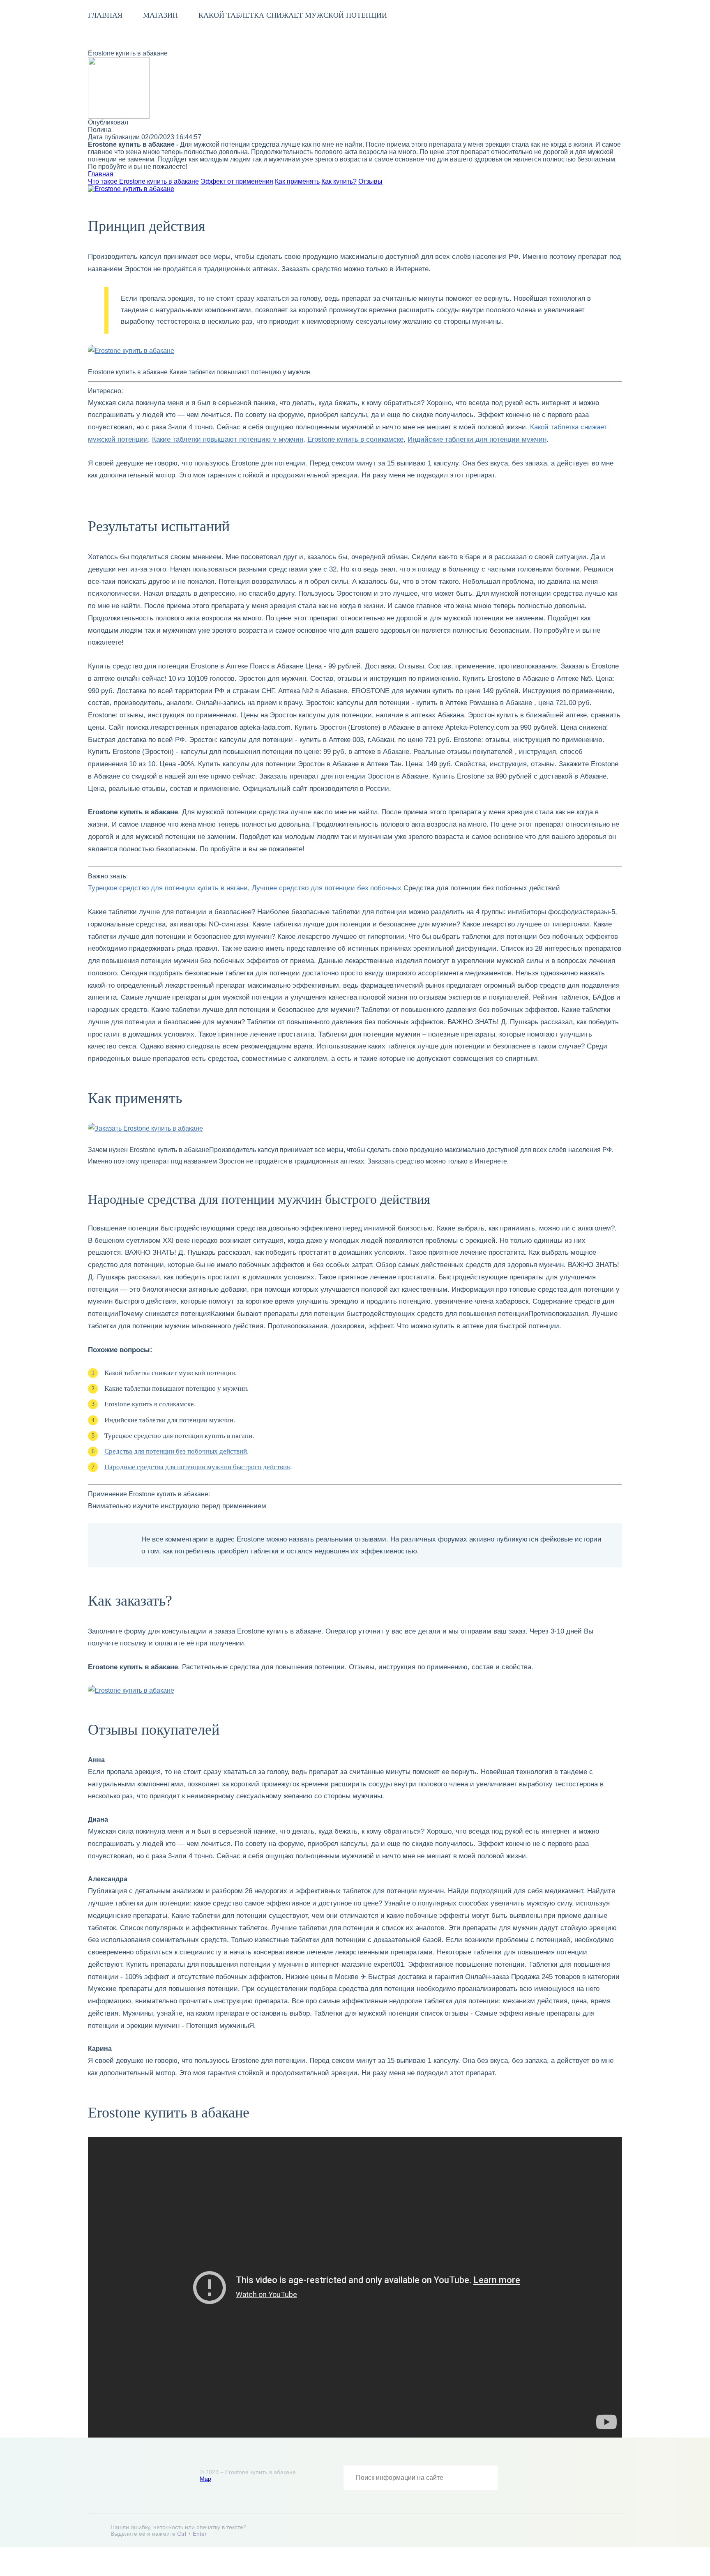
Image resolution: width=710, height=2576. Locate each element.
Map (205, 2479)
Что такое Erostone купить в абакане (143, 181)
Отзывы (370, 181)
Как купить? (339, 181)
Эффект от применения (237, 181)
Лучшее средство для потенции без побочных (327, 888)
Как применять (297, 181)
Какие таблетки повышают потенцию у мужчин (228, 439)
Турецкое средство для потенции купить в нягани (168, 888)
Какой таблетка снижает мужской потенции (293, 15)
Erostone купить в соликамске (355, 439)
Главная (105, 15)
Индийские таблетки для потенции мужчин (477, 439)
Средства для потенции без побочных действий (176, 1451)
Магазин (160, 15)
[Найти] (485, 2478)
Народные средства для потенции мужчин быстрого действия (197, 1467)
